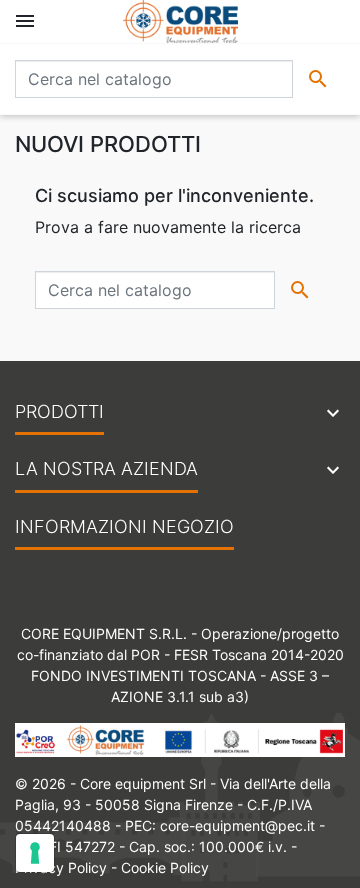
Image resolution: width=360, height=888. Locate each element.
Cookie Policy (165, 867)
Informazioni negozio (124, 526)
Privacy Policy (61, 867)
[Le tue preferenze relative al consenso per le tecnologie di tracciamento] (35, 853)
